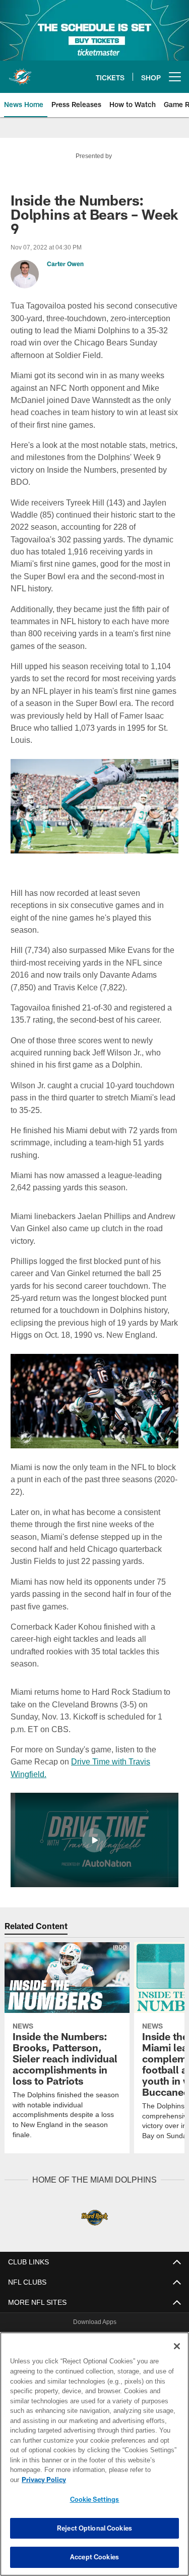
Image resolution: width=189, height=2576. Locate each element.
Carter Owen (65, 264)
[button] (94, 1815)
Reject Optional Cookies (94, 2528)
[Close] (177, 2356)
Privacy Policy (121, 2480)
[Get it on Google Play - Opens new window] (127, 2320)
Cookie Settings (95, 2499)
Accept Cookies (94, 2557)
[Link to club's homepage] (20, 73)
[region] (94, 2459)
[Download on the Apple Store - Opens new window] (58, 2316)
